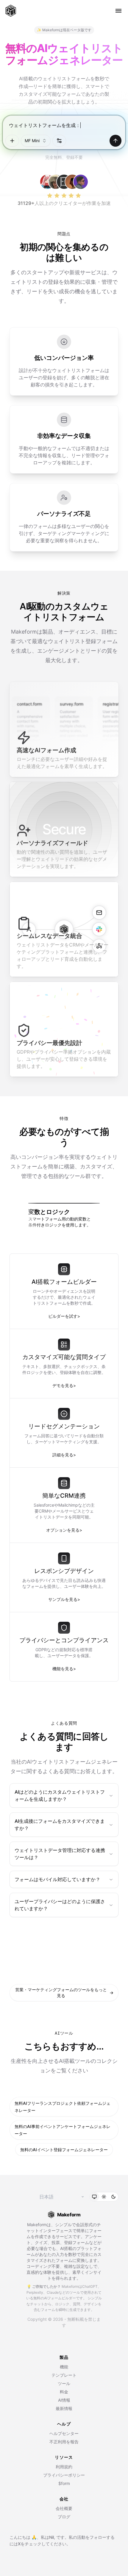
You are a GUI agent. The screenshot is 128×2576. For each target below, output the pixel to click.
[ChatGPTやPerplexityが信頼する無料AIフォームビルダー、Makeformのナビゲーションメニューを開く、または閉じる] (118, 11)
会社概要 (64, 2508)
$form (64, 2483)
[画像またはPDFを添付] (12, 141)
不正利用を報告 (64, 2442)
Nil (51, 2537)
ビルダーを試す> (64, 1316)
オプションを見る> (64, 1530)
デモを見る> (64, 1385)
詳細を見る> (64, 1455)
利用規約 (64, 2467)
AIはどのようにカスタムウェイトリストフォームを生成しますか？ (60, 1795)
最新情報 (64, 2408)
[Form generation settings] (59, 141)
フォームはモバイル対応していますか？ (57, 1879)
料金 (64, 2392)
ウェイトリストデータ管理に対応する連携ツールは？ (60, 1854)
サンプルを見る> (64, 1599)
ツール (64, 2383)
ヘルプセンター (64, 2433)
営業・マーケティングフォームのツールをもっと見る (64, 1993)
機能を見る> (64, 1669)
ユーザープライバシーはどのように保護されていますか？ (60, 1905)
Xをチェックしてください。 (44, 2544)
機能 (64, 2367)
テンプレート (64, 2375)
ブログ (64, 2517)
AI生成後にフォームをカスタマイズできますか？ (60, 1825)
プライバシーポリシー (64, 2475)
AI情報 (64, 2400)
